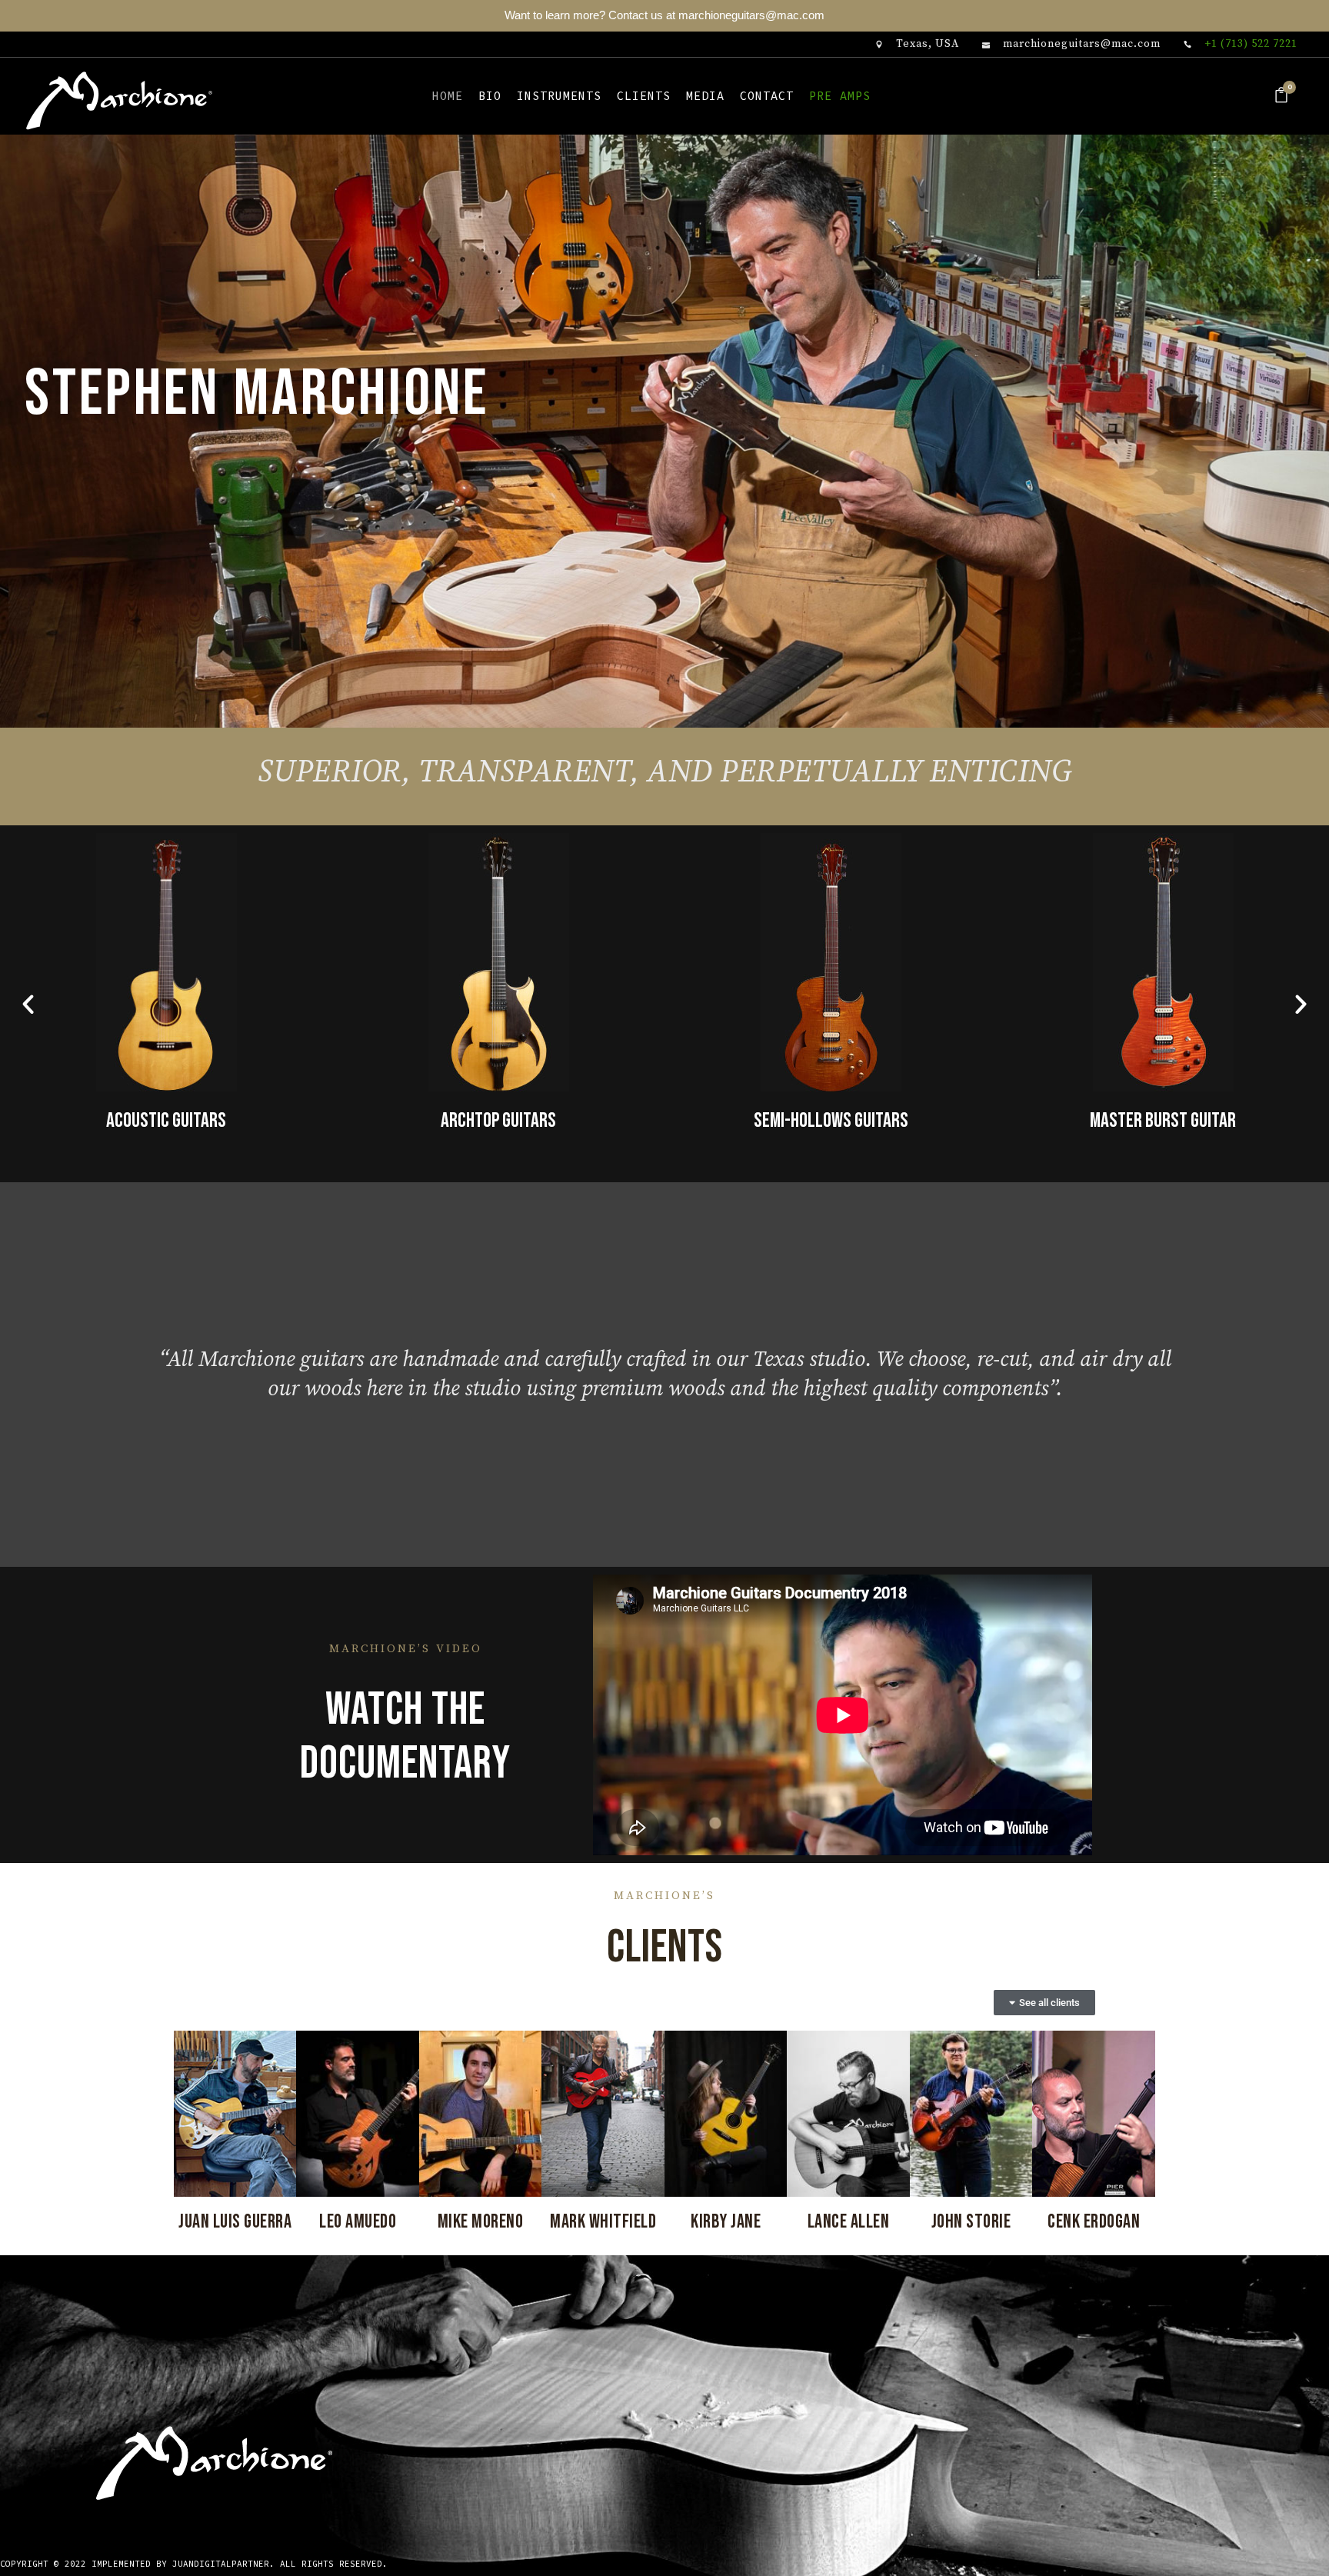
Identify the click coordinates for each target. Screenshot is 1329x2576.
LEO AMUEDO (358, 2222)
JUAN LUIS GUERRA (235, 2222)
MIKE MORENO (481, 2222)
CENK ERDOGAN (1094, 2222)
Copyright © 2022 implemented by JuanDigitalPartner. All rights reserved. (194, 2564)
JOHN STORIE (971, 2222)
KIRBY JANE (726, 2222)
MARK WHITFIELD (603, 2222)
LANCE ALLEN (849, 2222)
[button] (28, 1004)
